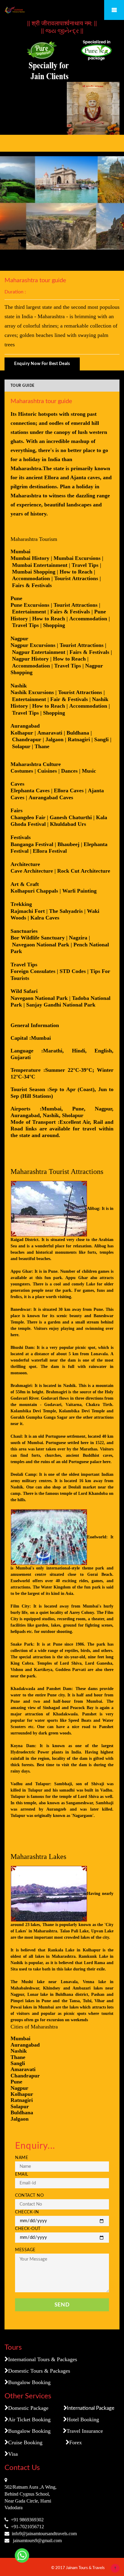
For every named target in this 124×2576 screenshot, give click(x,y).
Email (22, 2174)
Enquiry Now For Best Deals (42, 364)
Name (22, 2158)
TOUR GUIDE (23, 386)
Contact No (29, 2196)
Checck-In (27, 2212)
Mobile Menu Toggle (114, 10)
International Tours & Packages (43, 2359)
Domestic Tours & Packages (39, 2371)
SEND (62, 2305)
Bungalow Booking (29, 2382)
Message (25, 2250)
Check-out (28, 2229)
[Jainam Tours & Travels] (62, 10)
